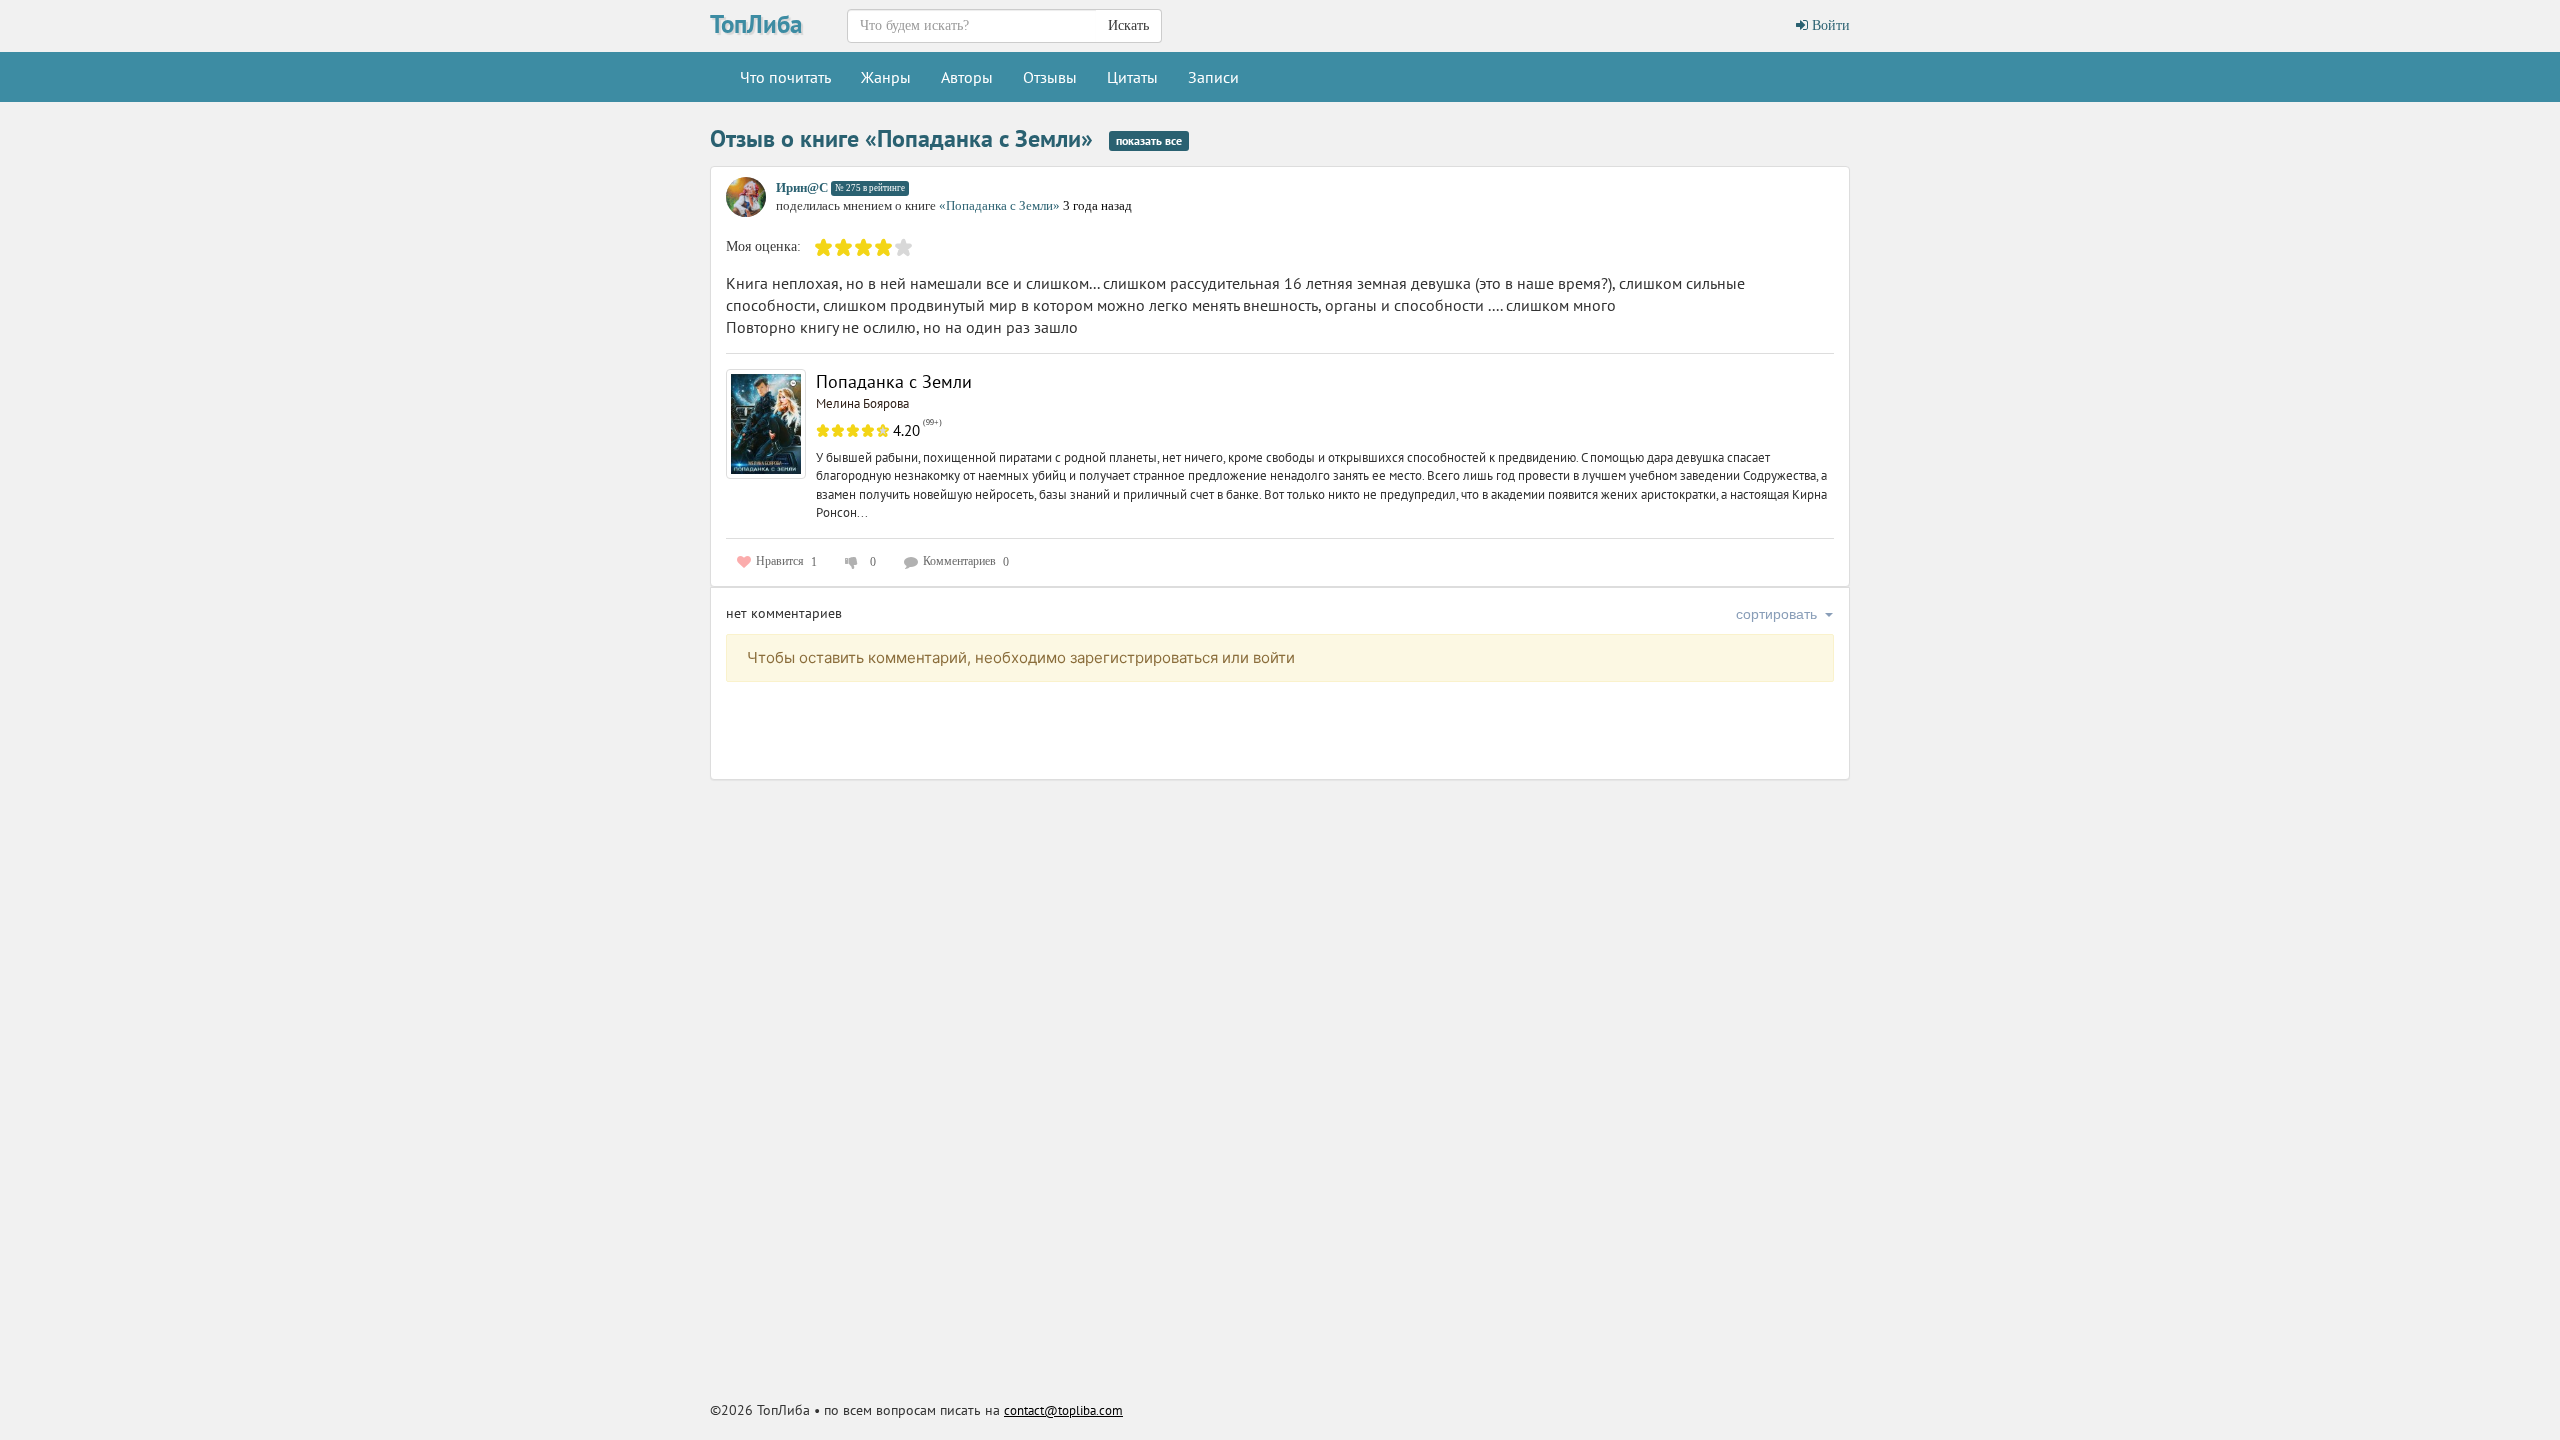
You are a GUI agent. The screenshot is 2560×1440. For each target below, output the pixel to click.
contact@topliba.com (1063, 1410)
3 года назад (1097, 205)
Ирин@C (802, 187)
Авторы (967, 77)
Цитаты (1132, 77)
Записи (1213, 77)
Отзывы (1050, 77)
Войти (1829, 25)
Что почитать (785, 77)
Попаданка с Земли (894, 381)
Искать (1128, 25)
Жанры (886, 77)
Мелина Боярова (862, 403)
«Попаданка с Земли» (1001, 205)
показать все (1149, 140)
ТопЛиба (756, 24)
